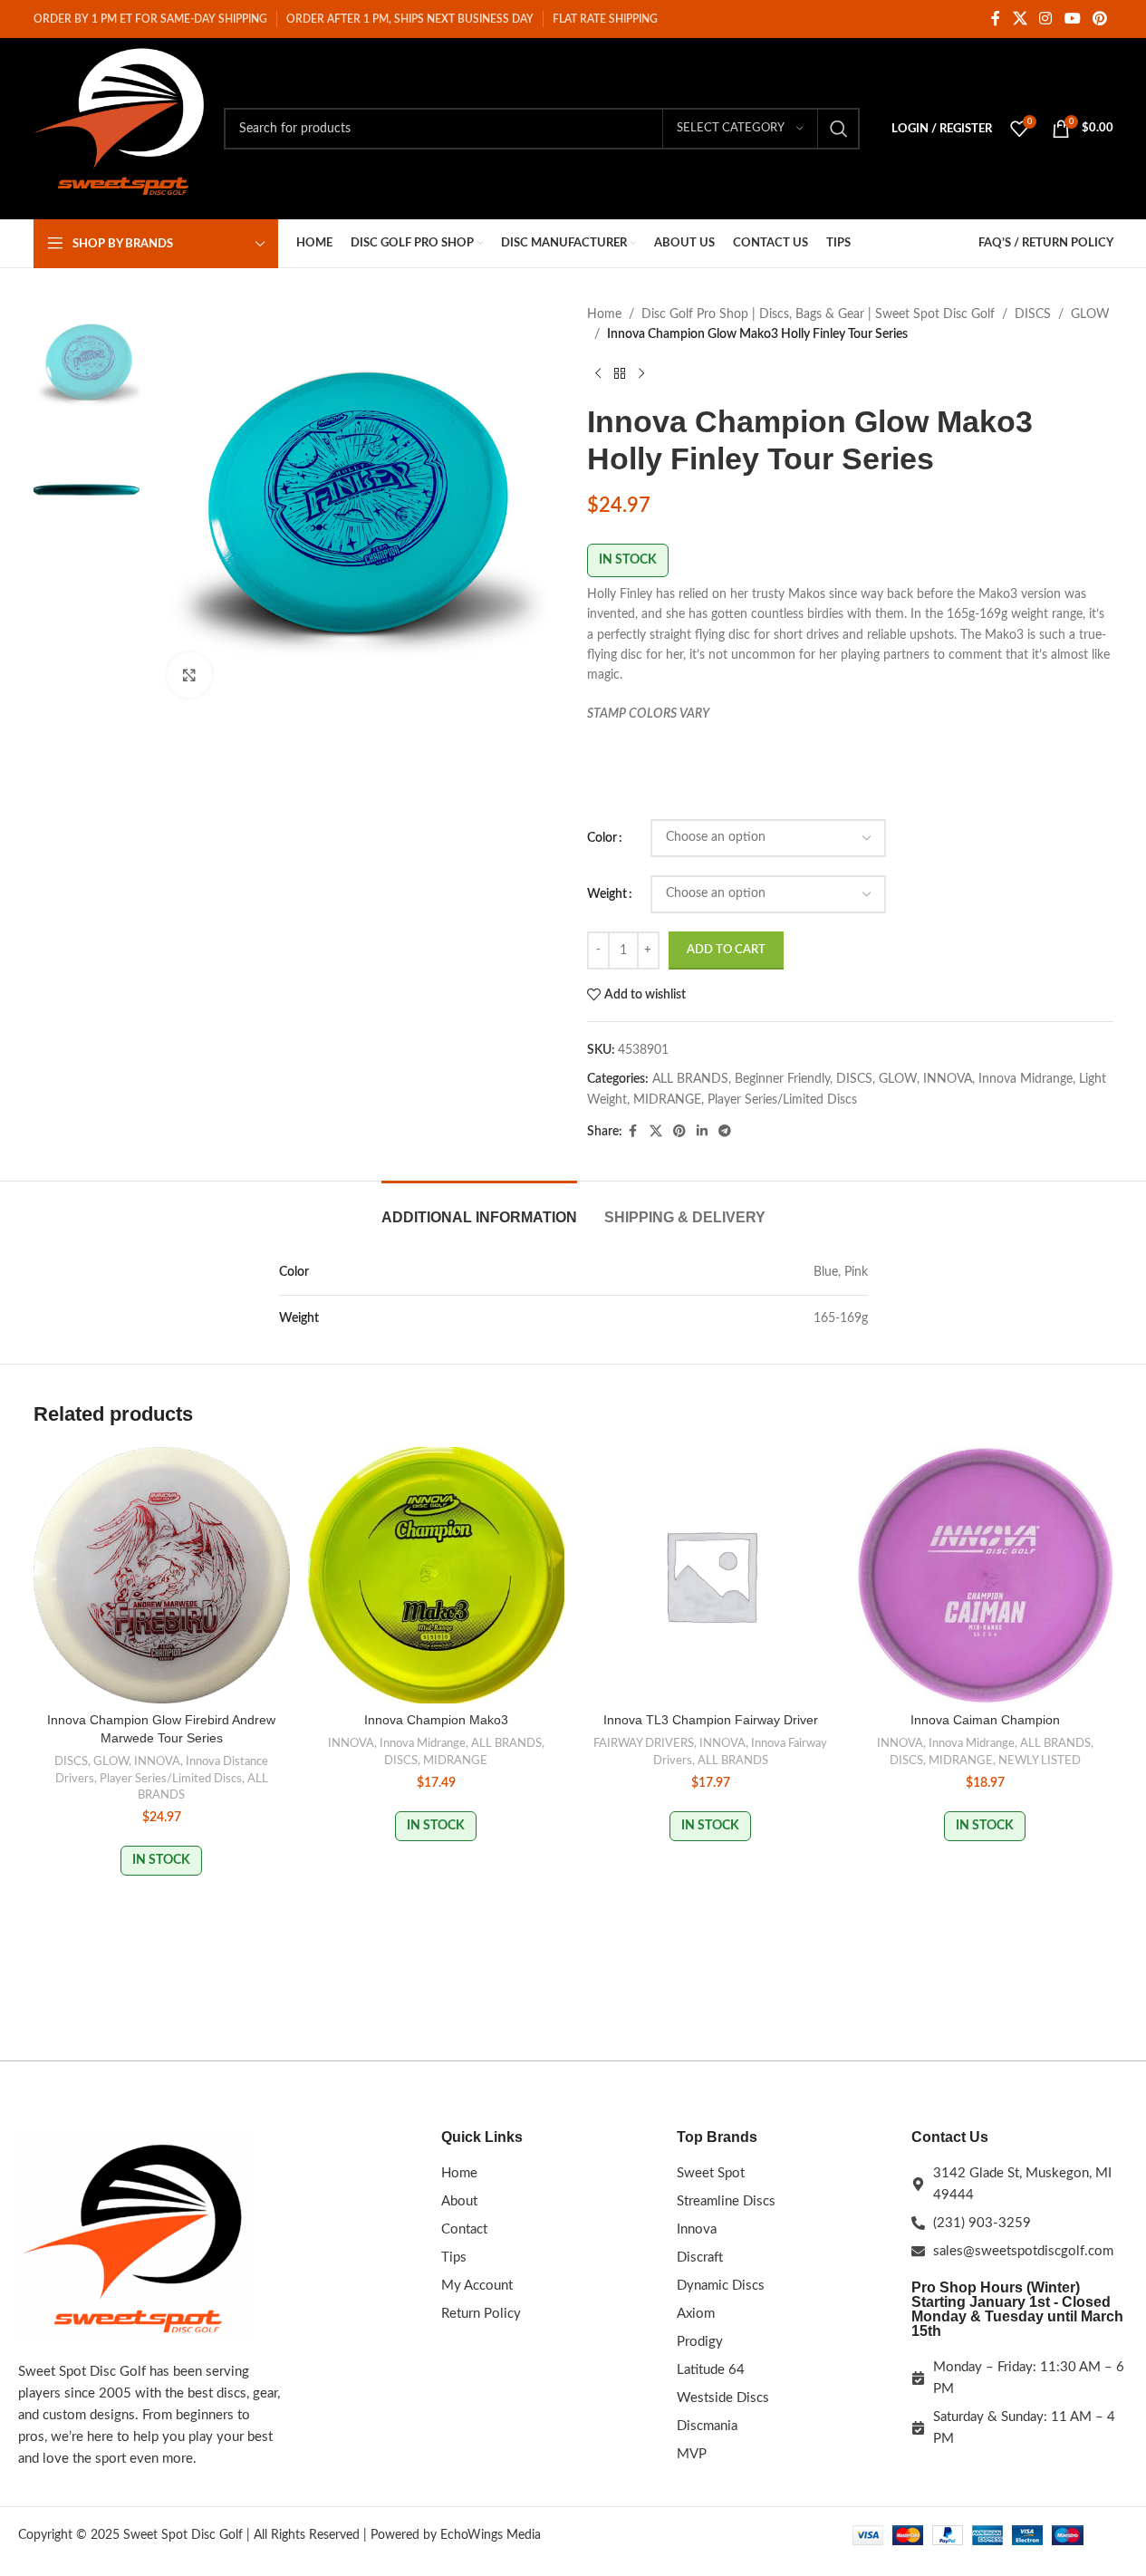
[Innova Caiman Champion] (985, 1575)
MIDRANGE (667, 1100)
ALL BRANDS (690, 1079)
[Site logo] (120, 129)
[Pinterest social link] (1099, 19)
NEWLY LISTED (1040, 1761)
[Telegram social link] (725, 1132)
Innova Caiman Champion (985, 1720)
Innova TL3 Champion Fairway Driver (711, 1720)
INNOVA (948, 1079)
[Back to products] (620, 374)
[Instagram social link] (1046, 19)
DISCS (1033, 314)
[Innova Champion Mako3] (436, 1575)
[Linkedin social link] (702, 1132)
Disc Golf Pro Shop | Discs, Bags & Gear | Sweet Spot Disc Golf (818, 314)
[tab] (479, 1208)
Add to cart (726, 950)
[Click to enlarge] (189, 675)
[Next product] (641, 374)
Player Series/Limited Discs (782, 1100)
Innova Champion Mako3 (436, 1720)
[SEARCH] (839, 129)
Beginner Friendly (782, 1079)
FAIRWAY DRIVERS (644, 1743)
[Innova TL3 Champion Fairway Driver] (711, 1575)
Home (604, 314)
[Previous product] (598, 374)
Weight (607, 894)
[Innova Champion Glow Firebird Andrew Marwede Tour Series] (162, 1575)
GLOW (1090, 314)
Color (602, 838)
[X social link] (1020, 19)
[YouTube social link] (1072, 19)
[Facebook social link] (996, 19)
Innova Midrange (1026, 1079)
